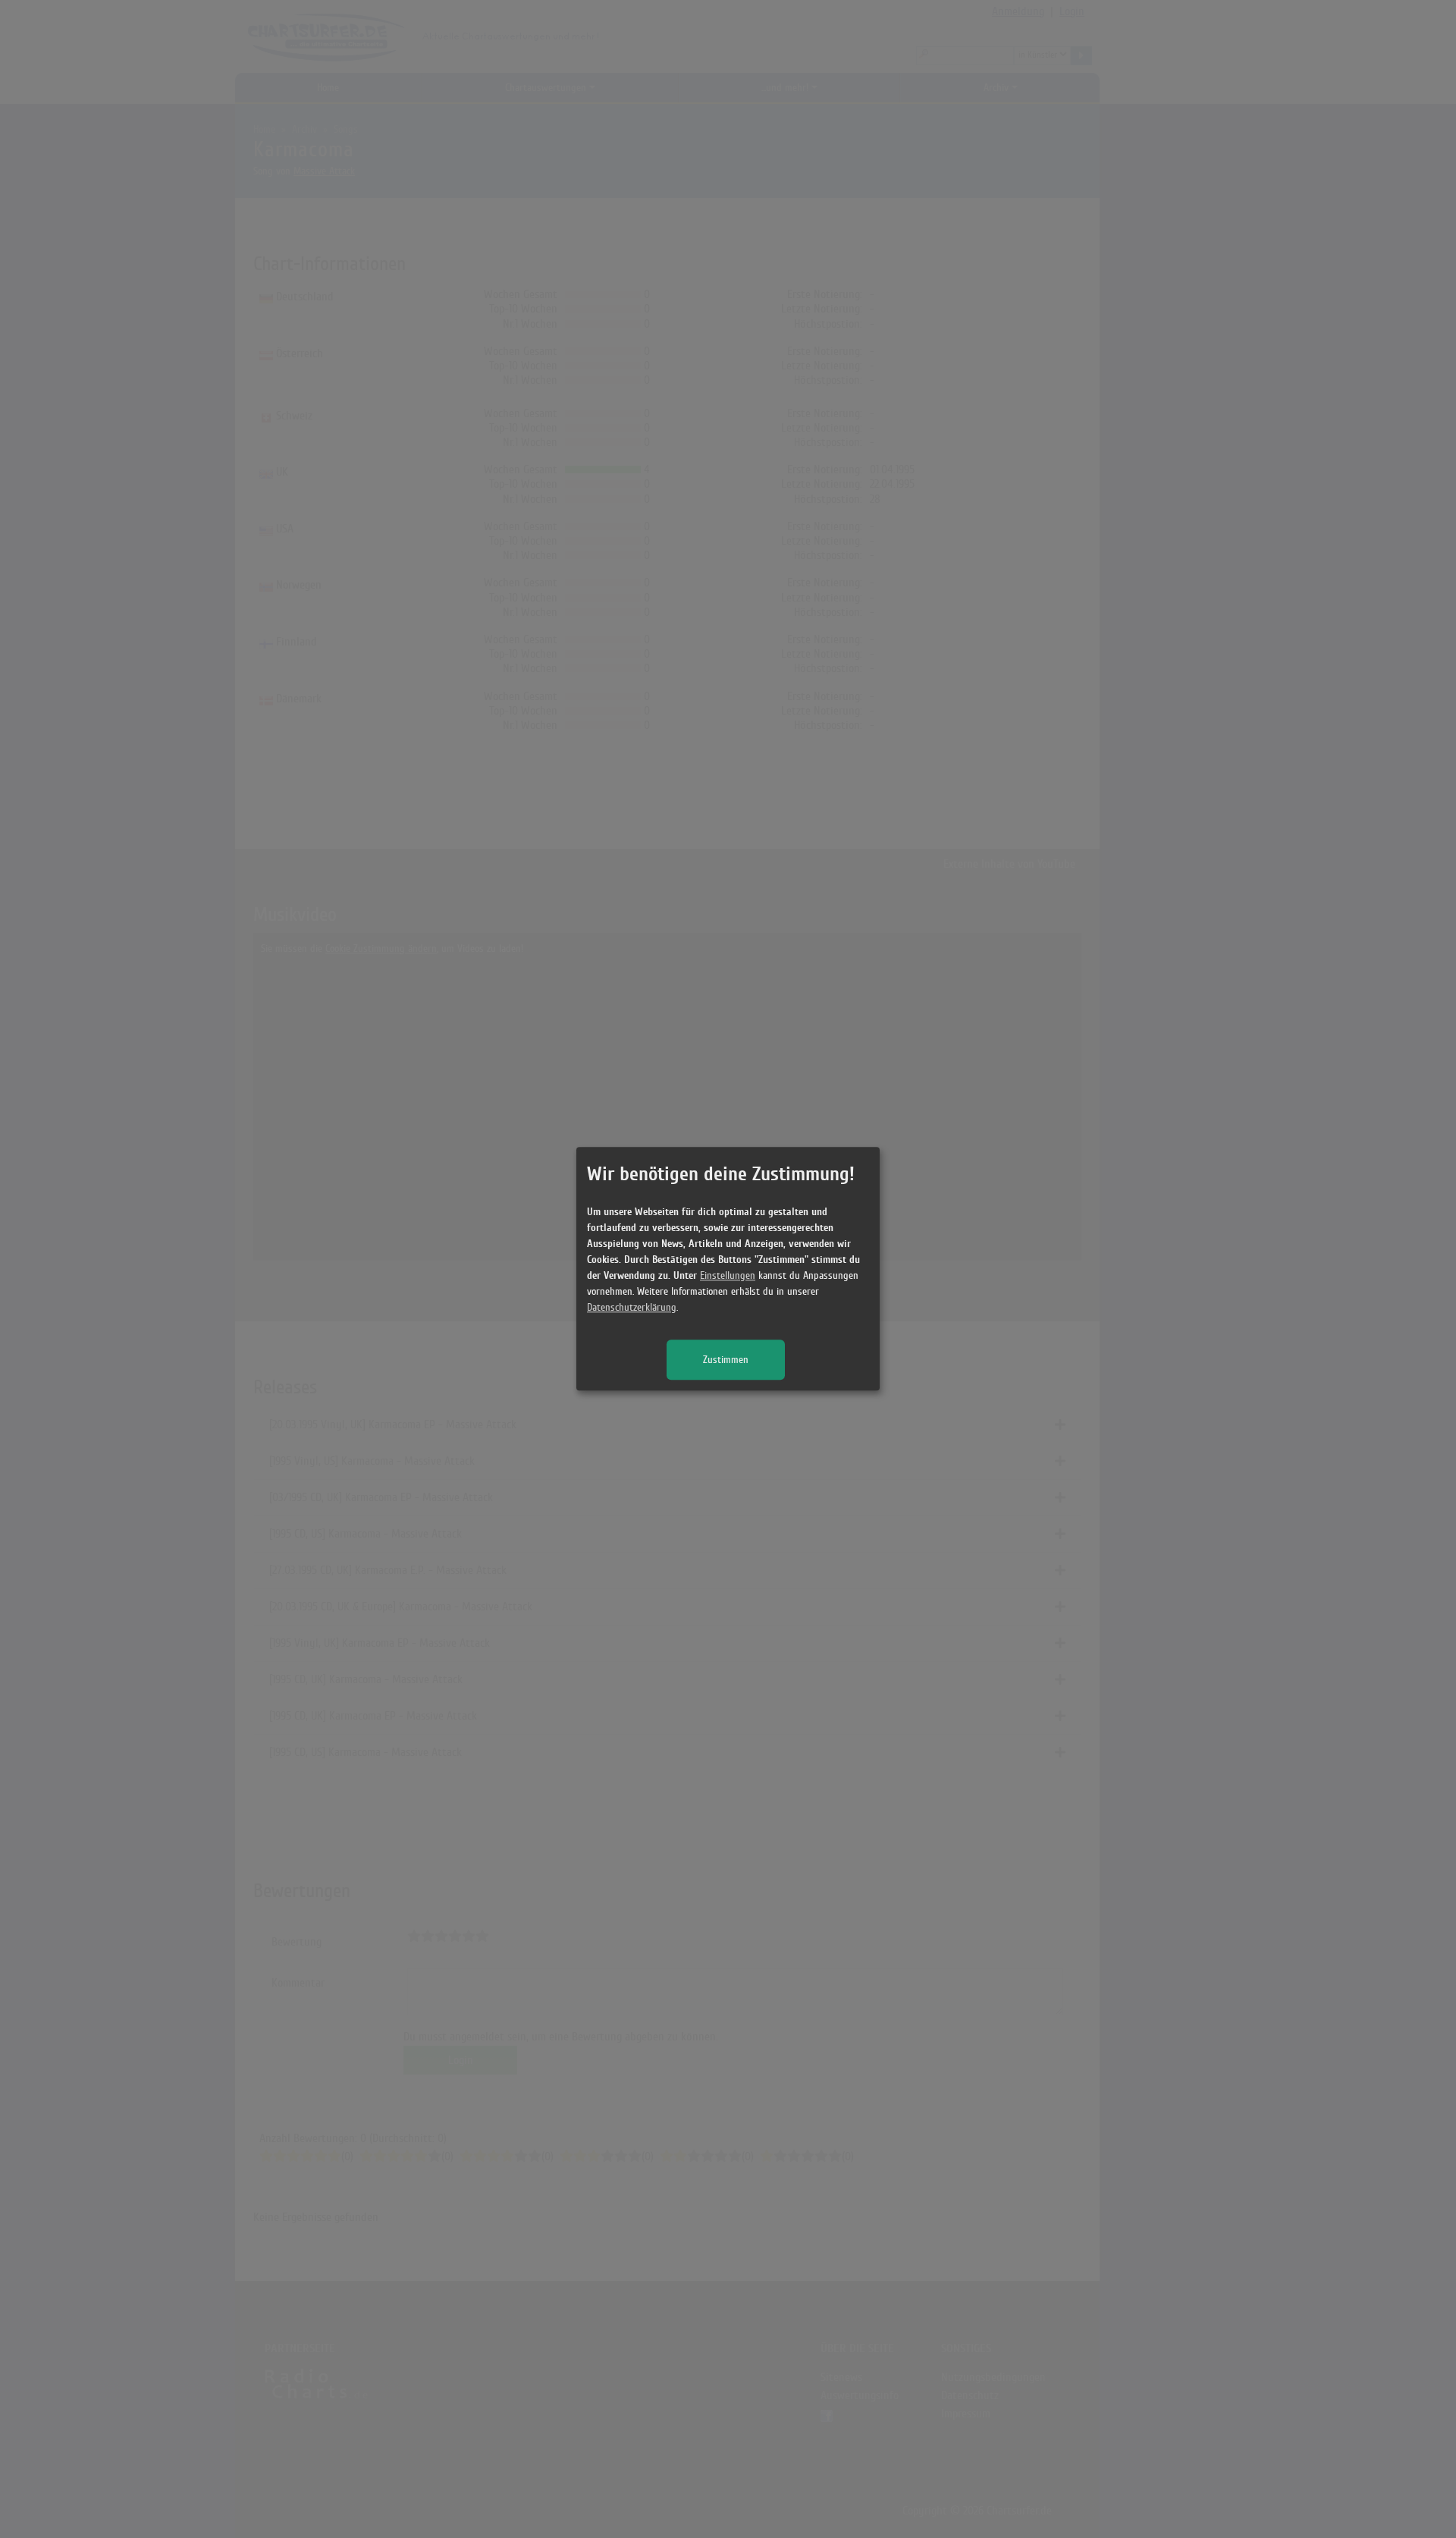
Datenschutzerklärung (632, 1308)
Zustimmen (726, 1360)
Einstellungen (728, 1276)
